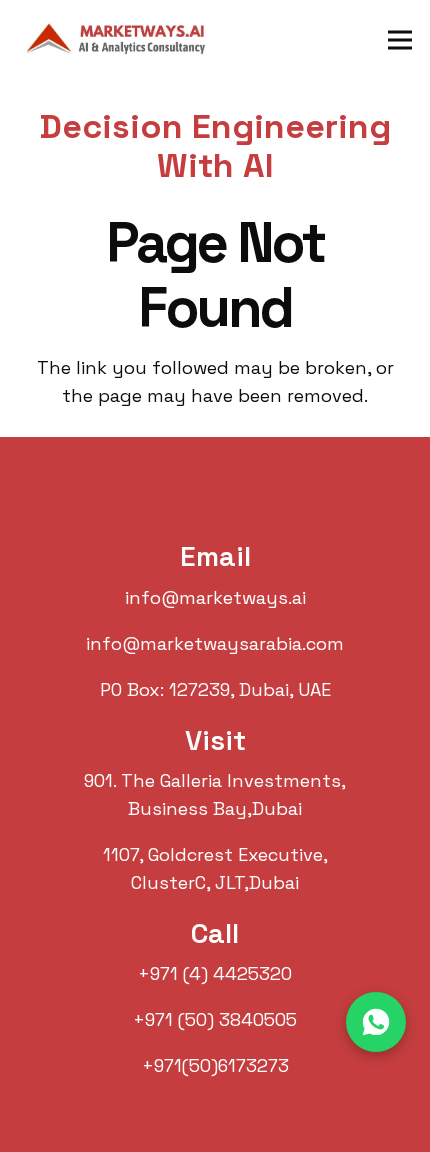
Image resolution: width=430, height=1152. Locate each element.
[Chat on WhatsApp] (376, 1022)
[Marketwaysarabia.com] (121, 40)
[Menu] (400, 40)
